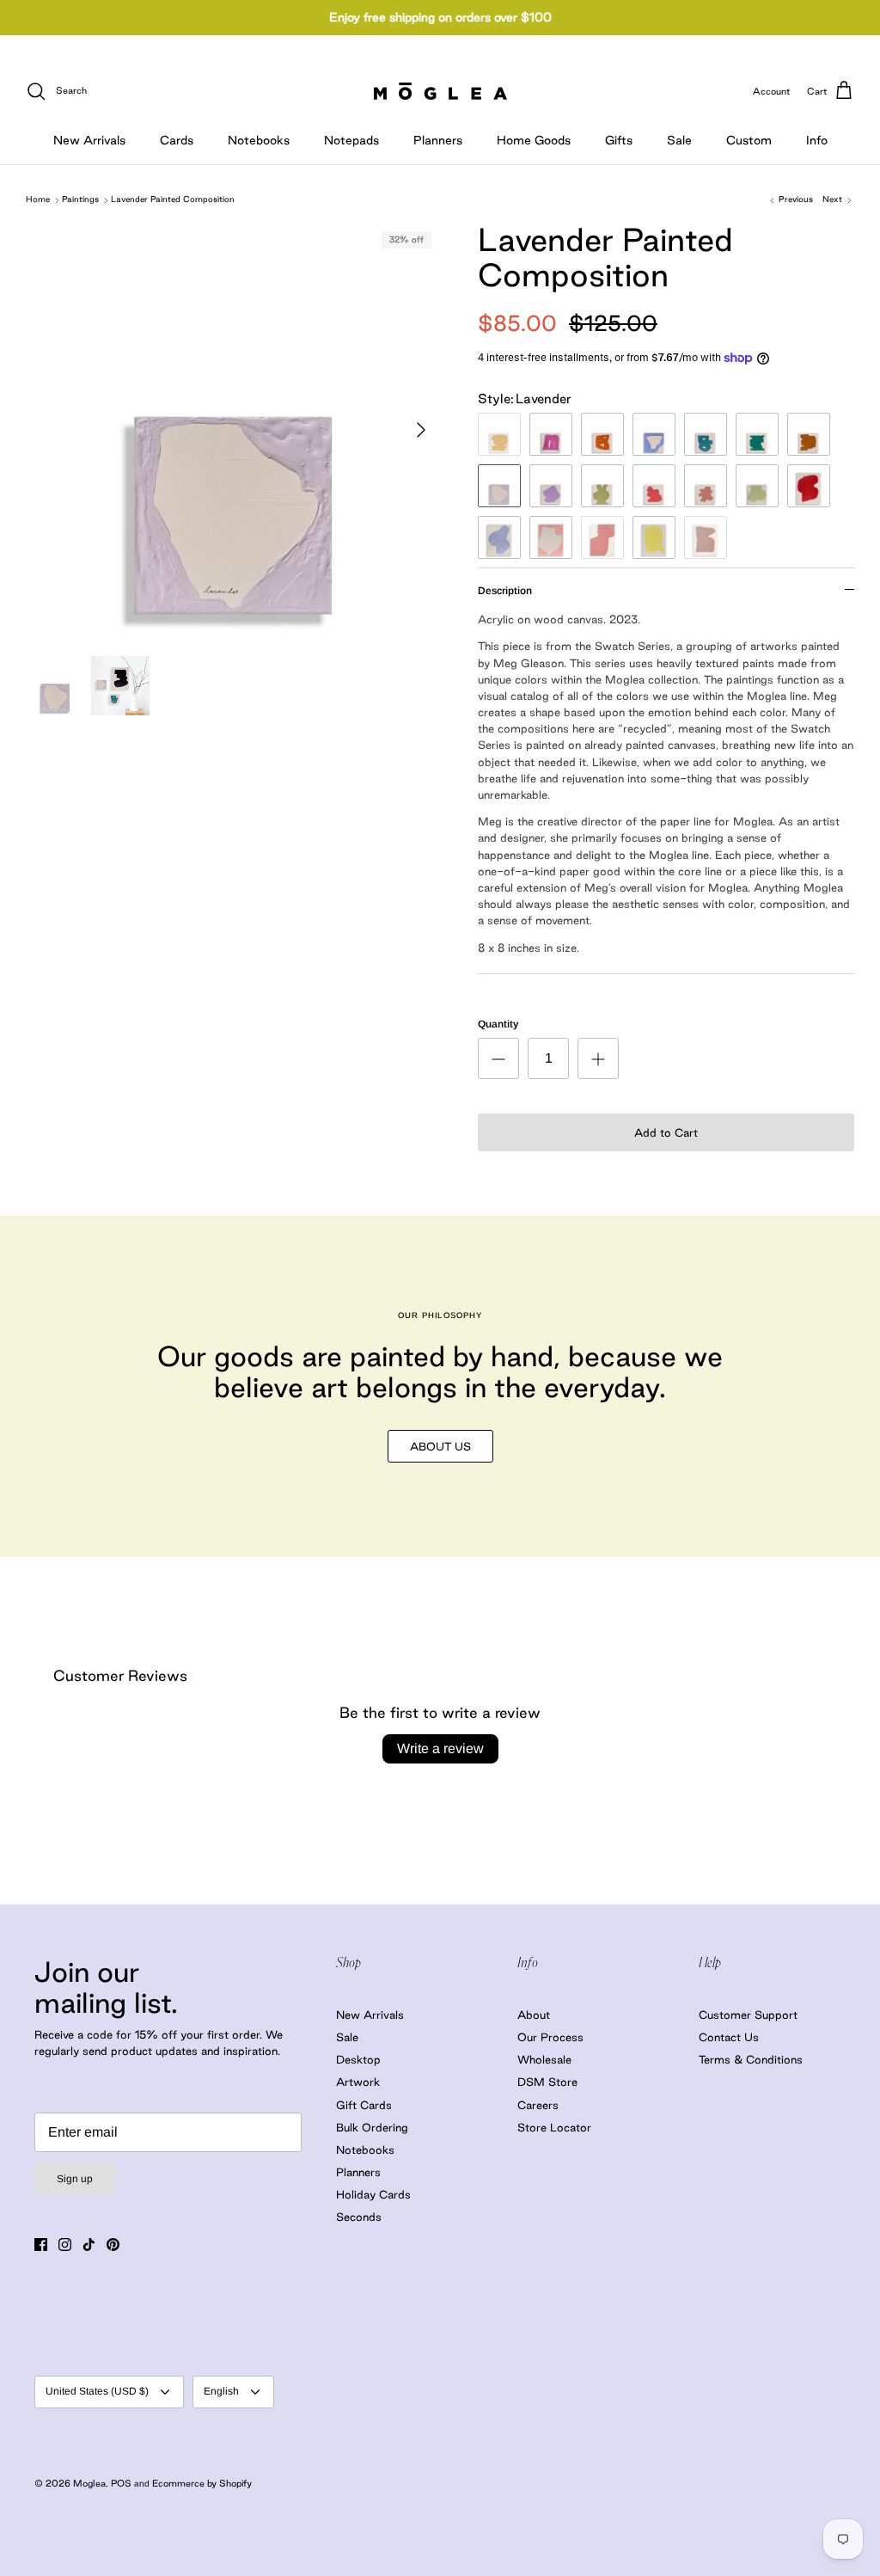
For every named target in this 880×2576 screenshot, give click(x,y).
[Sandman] (706, 486)
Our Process (550, 2037)
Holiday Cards (373, 2194)
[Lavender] (499, 486)
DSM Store (547, 2082)
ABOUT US (440, 1446)
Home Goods (534, 140)
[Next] (421, 430)
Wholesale (544, 2059)
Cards (177, 140)
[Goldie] (809, 434)
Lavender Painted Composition (173, 200)
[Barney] (551, 434)
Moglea (89, 2483)
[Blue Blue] (654, 434)
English (221, 2391)
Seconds (359, 2217)
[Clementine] (602, 434)
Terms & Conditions (751, 2059)
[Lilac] (551, 486)
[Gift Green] (757, 434)
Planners (438, 140)
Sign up (75, 2179)
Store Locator (554, 2127)
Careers (538, 2105)
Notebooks (259, 140)
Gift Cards (364, 2105)
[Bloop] (499, 537)
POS (121, 2483)
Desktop (358, 2059)
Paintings (80, 200)
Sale (679, 140)
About (534, 2015)
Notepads (351, 140)
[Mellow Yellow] (654, 537)
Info (817, 140)
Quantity (498, 1024)
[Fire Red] (809, 486)
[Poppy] (602, 537)
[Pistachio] (602, 486)
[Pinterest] (113, 2245)
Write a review (440, 1748)
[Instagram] (65, 2245)
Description (505, 591)
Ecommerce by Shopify (202, 2483)
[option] (233, 430)
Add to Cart (666, 1132)
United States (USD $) (97, 2391)
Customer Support (748, 2015)
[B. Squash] (499, 434)
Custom (749, 140)
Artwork (358, 2082)
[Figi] (706, 434)
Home (38, 200)
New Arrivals (89, 140)
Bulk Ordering (372, 2127)
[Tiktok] (89, 2245)
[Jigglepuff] (551, 537)
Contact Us (729, 2037)
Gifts (619, 140)
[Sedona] (706, 537)
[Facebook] (41, 2245)
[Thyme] (757, 486)
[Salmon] (654, 486)
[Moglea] (440, 91)
